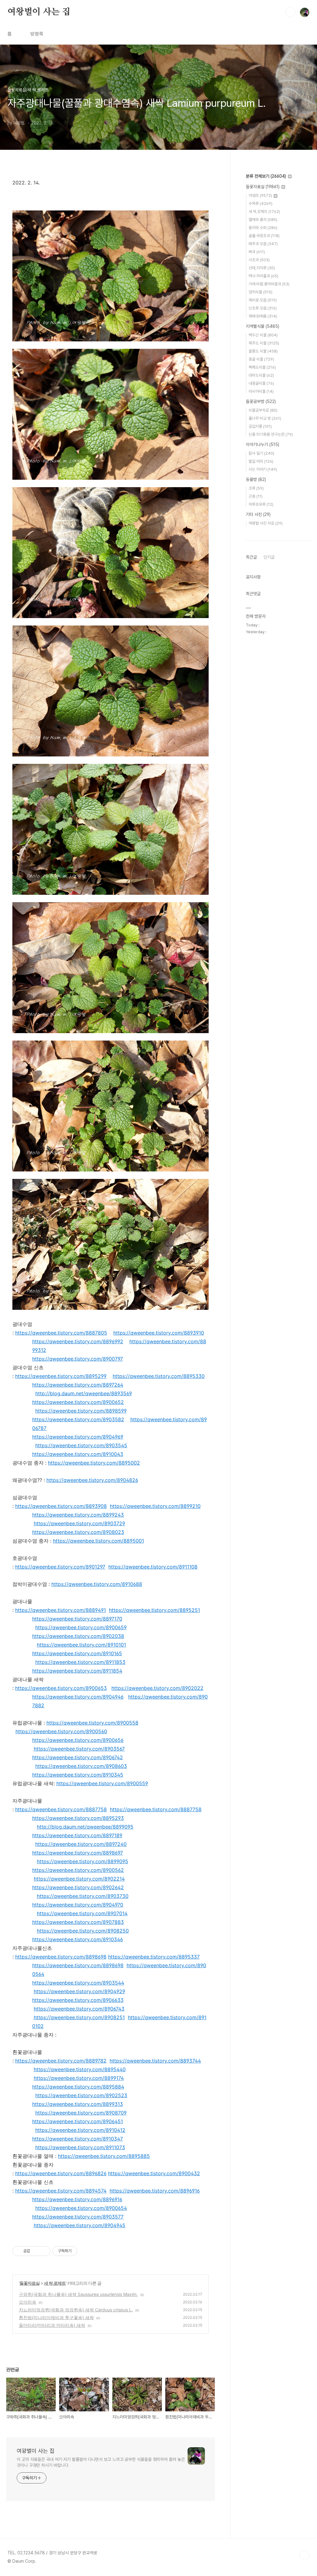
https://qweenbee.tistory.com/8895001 (98, 1541)
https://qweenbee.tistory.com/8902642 (78, 1887)
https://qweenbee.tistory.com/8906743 (79, 2009)
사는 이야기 (263, 469)
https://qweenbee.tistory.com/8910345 (78, 1775)
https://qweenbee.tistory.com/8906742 (78, 1757)
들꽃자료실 (30, 2283)
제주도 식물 (264, 343)
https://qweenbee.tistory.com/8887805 (61, 1333)
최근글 (251, 557)
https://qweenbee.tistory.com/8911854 (77, 1671)
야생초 (260, 195)
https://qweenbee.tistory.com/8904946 (78, 1697)
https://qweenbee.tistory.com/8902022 (157, 1688)
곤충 (256, 496)
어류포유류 (261, 504)
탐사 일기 (261, 453)
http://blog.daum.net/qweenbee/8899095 (85, 1827)
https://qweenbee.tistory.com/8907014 (82, 1913)
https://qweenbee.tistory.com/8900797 (78, 1359)
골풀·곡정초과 (264, 236)
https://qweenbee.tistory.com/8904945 (80, 2225)
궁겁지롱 (260, 426)
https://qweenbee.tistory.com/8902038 (78, 1636)
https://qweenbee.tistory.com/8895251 (154, 1610)
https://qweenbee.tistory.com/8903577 (78, 2217)
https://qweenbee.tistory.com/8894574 (61, 2191)
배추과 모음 (263, 244)
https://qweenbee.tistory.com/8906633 (78, 2000)
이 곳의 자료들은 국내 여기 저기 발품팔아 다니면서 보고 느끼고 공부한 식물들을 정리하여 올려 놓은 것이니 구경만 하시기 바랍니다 (101, 2462)
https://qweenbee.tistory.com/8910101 (81, 1645)
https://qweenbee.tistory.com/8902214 (79, 1879)
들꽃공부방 (261, 401)
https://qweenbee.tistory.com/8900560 (61, 1731)
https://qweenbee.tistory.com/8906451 (78, 2121)
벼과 (257, 252)
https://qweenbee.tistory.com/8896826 (61, 2173)
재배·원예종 (263, 316)
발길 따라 (261, 461)
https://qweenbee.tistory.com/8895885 (104, 2156)
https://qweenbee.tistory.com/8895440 (80, 2069)
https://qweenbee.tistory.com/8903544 (78, 1983)
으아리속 (28, 2302)
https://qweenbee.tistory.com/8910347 (78, 2139)
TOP (305, 2555)
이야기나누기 (263, 444)
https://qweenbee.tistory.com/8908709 (81, 2113)
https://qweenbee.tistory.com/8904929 (79, 1991)
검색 (290, 12)
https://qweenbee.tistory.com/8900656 (78, 1740)
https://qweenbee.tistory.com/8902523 (81, 2095)
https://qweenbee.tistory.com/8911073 (80, 2147)
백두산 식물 (263, 335)
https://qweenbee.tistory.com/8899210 (155, 1506)
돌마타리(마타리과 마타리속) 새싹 (52, 2325)
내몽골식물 (261, 383)
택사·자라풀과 (263, 276)
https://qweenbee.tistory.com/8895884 (78, 2087)
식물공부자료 (263, 410)
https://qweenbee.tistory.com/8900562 (78, 1870)
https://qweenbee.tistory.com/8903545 (81, 1445)
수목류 (261, 203)
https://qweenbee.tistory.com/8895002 (94, 1463)
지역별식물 (263, 326)
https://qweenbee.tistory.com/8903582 (78, 1419)
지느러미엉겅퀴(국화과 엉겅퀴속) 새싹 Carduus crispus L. (76, 2310)
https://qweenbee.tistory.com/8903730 (83, 1896)
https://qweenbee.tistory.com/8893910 (159, 1333)
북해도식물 (262, 367)
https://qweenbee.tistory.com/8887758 (61, 1809)
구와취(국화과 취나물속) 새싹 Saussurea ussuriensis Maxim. (78, 2294)
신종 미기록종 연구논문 (271, 434)
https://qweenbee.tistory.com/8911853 (80, 1662)
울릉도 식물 (263, 351)
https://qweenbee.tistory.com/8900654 (81, 2208)
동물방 (256, 479)
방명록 (37, 34)
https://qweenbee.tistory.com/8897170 (77, 1619)
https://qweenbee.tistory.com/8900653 (61, 1688)
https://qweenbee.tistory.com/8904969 (78, 1437)
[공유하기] (36, 2251)
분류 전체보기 (266, 176)
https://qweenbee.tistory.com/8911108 (153, 1567)
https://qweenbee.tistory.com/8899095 (83, 1861)
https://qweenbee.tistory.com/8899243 (78, 1515)
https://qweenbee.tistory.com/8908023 (78, 1532)
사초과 (259, 260)
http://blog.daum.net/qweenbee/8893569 (84, 1393)
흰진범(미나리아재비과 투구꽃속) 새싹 (56, 2317)
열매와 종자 (263, 220)
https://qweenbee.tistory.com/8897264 (78, 1385)
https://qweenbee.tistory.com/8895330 (159, 1376)
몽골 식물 (261, 359)
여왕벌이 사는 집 (39, 12)
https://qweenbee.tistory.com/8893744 (155, 2061)
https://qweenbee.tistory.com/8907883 (78, 1922)
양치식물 (261, 292)
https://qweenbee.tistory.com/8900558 (92, 1723)
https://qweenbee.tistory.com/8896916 (155, 2191)
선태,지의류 (262, 268)
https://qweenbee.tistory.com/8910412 (80, 2130)
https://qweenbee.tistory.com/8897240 (81, 1844)
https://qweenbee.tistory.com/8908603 (81, 1766)
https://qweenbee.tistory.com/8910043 (78, 1454)
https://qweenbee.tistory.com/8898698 (61, 1957)
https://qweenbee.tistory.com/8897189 (77, 1835)
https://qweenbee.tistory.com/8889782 (61, 2061)
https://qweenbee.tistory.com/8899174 (79, 2078)
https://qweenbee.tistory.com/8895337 (154, 1957)
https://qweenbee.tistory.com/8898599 (81, 1411)
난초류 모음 (263, 308)
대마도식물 (261, 375)
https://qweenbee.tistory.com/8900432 (154, 2173)
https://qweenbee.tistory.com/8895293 (78, 1818)
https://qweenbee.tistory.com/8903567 (79, 1749)
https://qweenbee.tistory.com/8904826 (92, 1480)
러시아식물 (261, 391)
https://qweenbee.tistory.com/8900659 (81, 1627)
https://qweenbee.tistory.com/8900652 (78, 1402)
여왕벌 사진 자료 (266, 523)
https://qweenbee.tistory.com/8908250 (83, 1931)
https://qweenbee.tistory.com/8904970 (78, 1905)
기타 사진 (258, 514)
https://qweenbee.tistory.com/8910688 (97, 1584)
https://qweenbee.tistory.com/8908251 (79, 2017)
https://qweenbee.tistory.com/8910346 (78, 1939)
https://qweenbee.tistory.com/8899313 (78, 2104)
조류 (256, 488)
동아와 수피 (263, 228)
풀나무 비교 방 (265, 418)
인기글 (269, 557)
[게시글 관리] (43, 2251)
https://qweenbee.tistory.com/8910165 (77, 1653)
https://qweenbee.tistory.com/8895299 (61, 1376)
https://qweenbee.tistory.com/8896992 (78, 1341)
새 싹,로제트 (55, 2283)
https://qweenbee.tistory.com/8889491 (61, 1610)
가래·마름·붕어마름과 (269, 284)
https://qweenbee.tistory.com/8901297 (60, 1567)
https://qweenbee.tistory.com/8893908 (61, 1506)
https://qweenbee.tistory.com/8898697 (78, 1853)
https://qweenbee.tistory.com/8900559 (102, 1783)
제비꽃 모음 (263, 300)
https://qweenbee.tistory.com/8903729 (79, 1523)
